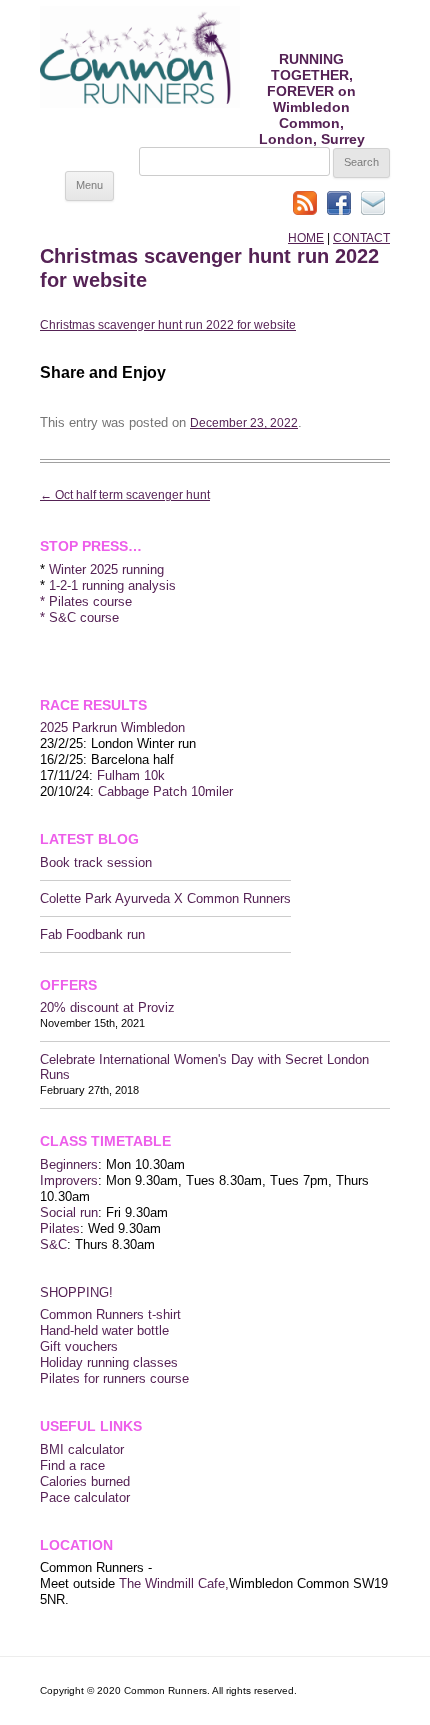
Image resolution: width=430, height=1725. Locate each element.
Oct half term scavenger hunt (125, 495)
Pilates (60, 1228)
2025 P (60, 727)
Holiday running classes (109, 1362)
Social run (69, 1212)
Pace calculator (85, 1497)
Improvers (69, 1180)
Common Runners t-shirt (110, 1314)
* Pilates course (86, 601)
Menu (89, 185)
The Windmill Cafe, (174, 1583)
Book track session (96, 862)
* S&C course (79, 617)
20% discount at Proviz (107, 1007)
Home (306, 238)
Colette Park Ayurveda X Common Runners (165, 898)
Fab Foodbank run (92, 934)
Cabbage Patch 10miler (165, 791)
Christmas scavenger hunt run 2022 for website (168, 325)
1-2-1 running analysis (112, 585)
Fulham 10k (131, 775)
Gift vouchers (79, 1346)
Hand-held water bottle (104, 1330)
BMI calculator (82, 1449)
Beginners (69, 1164)
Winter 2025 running (106, 569)
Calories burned (85, 1481)
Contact (361, 238)
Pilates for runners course (114, 1378)
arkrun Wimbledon (133, 727)
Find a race (72, 1465)
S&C (53, 1244)
